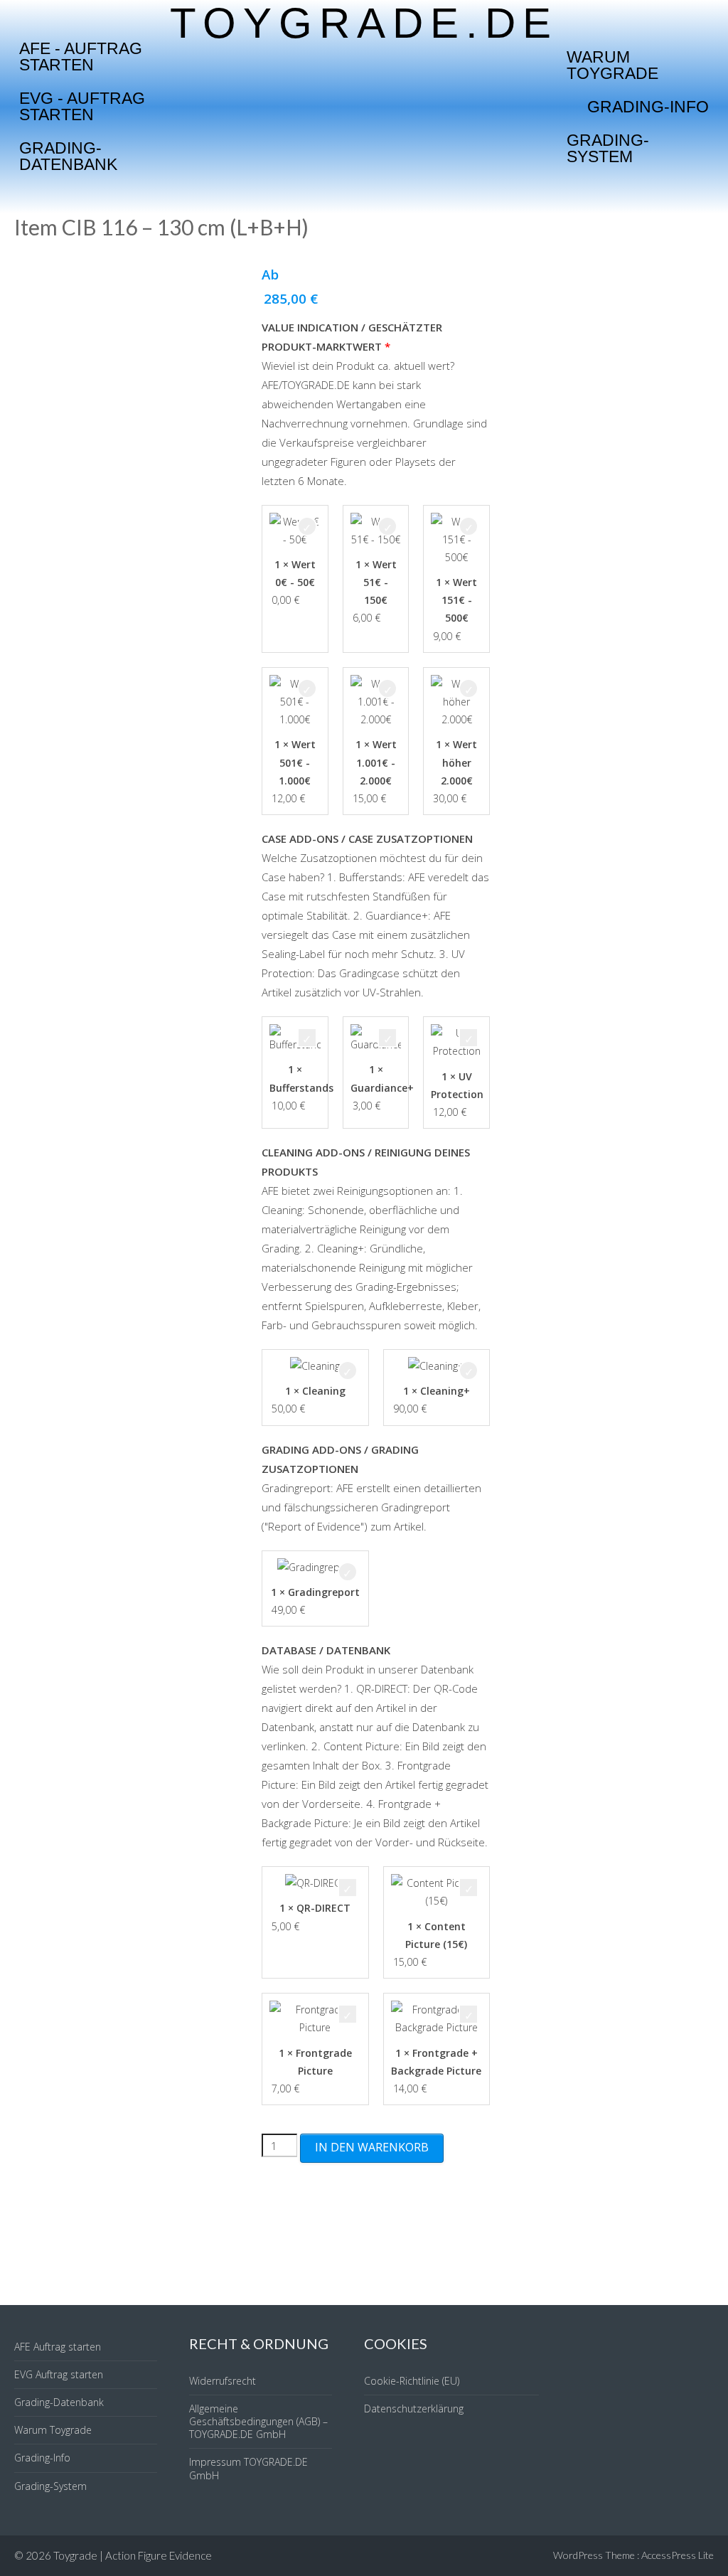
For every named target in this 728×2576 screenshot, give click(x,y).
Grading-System (608, 148)
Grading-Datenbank (68, 156)
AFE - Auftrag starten (81, 57)
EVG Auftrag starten (59, 2374)
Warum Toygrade (612, 65)
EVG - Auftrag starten (82, 106)
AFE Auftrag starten (58, 2347)
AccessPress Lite (678, 2555)
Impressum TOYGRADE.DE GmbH (248, 2468)
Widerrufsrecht (223, 2381)
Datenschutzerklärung (414, 2409)
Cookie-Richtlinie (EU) (412, 2381)
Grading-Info (648, 107)
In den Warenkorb (372, 2147)
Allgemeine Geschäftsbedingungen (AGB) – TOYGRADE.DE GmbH (258, 2421)
